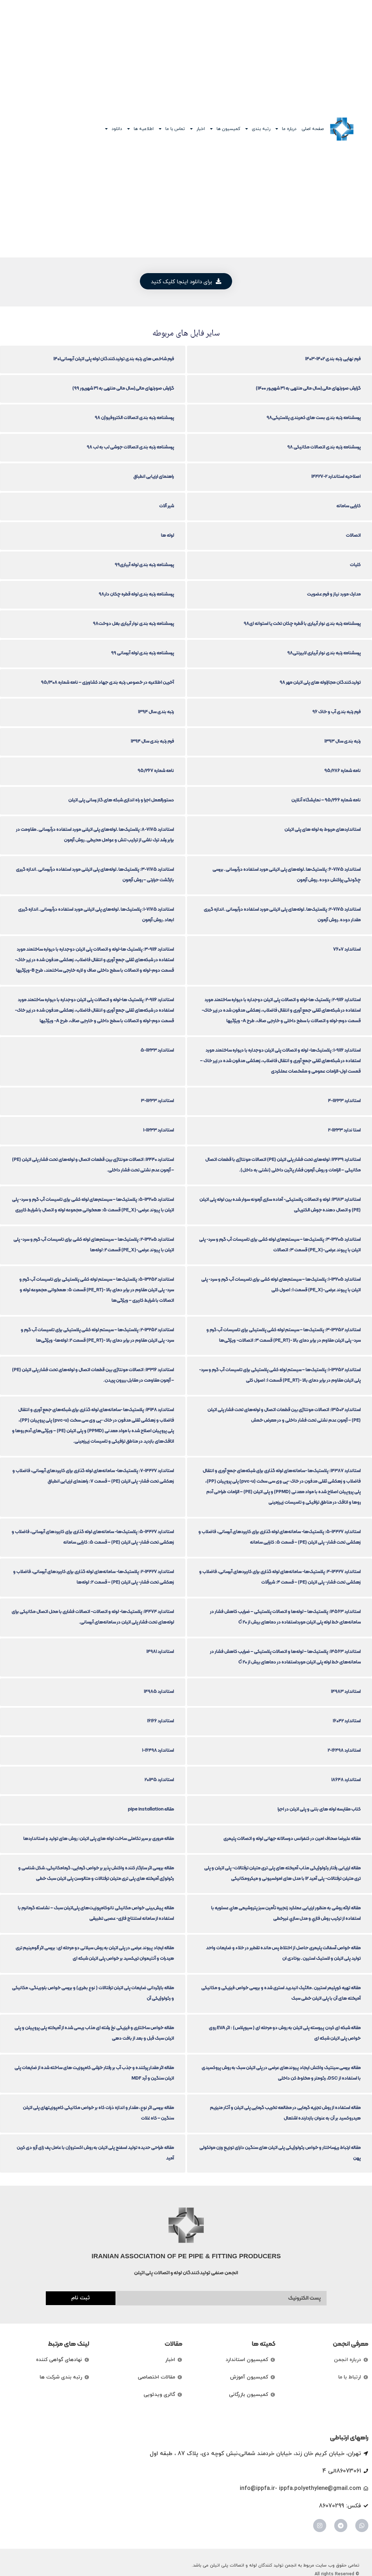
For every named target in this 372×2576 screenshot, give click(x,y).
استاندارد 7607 (347, 949)
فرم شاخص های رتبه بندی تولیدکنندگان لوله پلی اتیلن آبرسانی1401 (114, 359)
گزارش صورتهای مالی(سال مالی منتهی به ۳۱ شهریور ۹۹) (123, 388)
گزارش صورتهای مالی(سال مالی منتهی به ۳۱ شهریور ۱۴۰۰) (308, 388)
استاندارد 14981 (160, 1651)
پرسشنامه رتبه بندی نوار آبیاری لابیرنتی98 (324, 653)
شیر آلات (167, 506)
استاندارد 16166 (161, 1721)
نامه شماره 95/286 (343, 770)
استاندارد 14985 (159, 1691)
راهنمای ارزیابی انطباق (154, 476)
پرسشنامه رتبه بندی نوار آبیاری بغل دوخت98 (134, 623)
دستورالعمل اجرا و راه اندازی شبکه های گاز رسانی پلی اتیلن (121, 800)
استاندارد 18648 (346, 1779)
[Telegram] (341, 2526)
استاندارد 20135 (159, 1779)
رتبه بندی (261, 129)
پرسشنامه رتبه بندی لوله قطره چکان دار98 (136, 594)
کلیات (355, 564)
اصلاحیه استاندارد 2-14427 (336, 476)
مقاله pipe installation (151, 1809)
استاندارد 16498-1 (158, 1750)
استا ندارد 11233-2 (344, 1130)
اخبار (201, 129)
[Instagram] (320, 2526)
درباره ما (289, 129)
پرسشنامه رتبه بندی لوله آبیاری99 (144, 564)
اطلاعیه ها (144, 129)
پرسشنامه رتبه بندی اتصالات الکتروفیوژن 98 (134, 417)
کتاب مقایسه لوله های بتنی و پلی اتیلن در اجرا (319, 1809)
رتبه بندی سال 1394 (156, 712)
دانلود (117, 129)
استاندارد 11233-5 (157, 1050)
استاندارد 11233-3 (157, 1100)
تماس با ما (175, 129)
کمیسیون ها (228, 129)
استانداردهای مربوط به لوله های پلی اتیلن (323, 829)
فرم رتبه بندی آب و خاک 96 (337, 712)
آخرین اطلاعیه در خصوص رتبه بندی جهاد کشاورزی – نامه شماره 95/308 (108, 682)
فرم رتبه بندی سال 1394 (152, 741)
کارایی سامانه (349, 506)
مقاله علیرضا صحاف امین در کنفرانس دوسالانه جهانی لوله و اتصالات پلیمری (292, 1838)
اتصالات (353, 535)
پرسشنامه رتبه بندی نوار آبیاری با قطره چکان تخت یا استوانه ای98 (302, 623)
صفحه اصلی (313, 129)
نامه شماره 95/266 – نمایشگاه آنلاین (326, 800)
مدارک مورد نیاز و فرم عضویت (334, 594)
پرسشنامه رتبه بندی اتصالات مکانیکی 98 (324, 447)
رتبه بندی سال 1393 (343, 741)
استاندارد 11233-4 (344, 1100)
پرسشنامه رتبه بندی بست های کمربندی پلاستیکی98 (314, 417)
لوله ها (167, 535)
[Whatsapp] (362, 2526)
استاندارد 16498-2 (344, 1750)
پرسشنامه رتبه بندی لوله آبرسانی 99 (143, 653)
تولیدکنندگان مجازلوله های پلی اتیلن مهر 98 (320, 682)
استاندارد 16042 (347, 1721)
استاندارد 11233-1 (159, 1130)
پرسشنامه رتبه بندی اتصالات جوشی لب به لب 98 (130, 447)
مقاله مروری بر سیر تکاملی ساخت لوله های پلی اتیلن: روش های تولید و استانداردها (99, 1838)
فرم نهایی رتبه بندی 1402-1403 (333, 359)
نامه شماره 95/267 (156, 770)
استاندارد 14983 (346, 1691)
